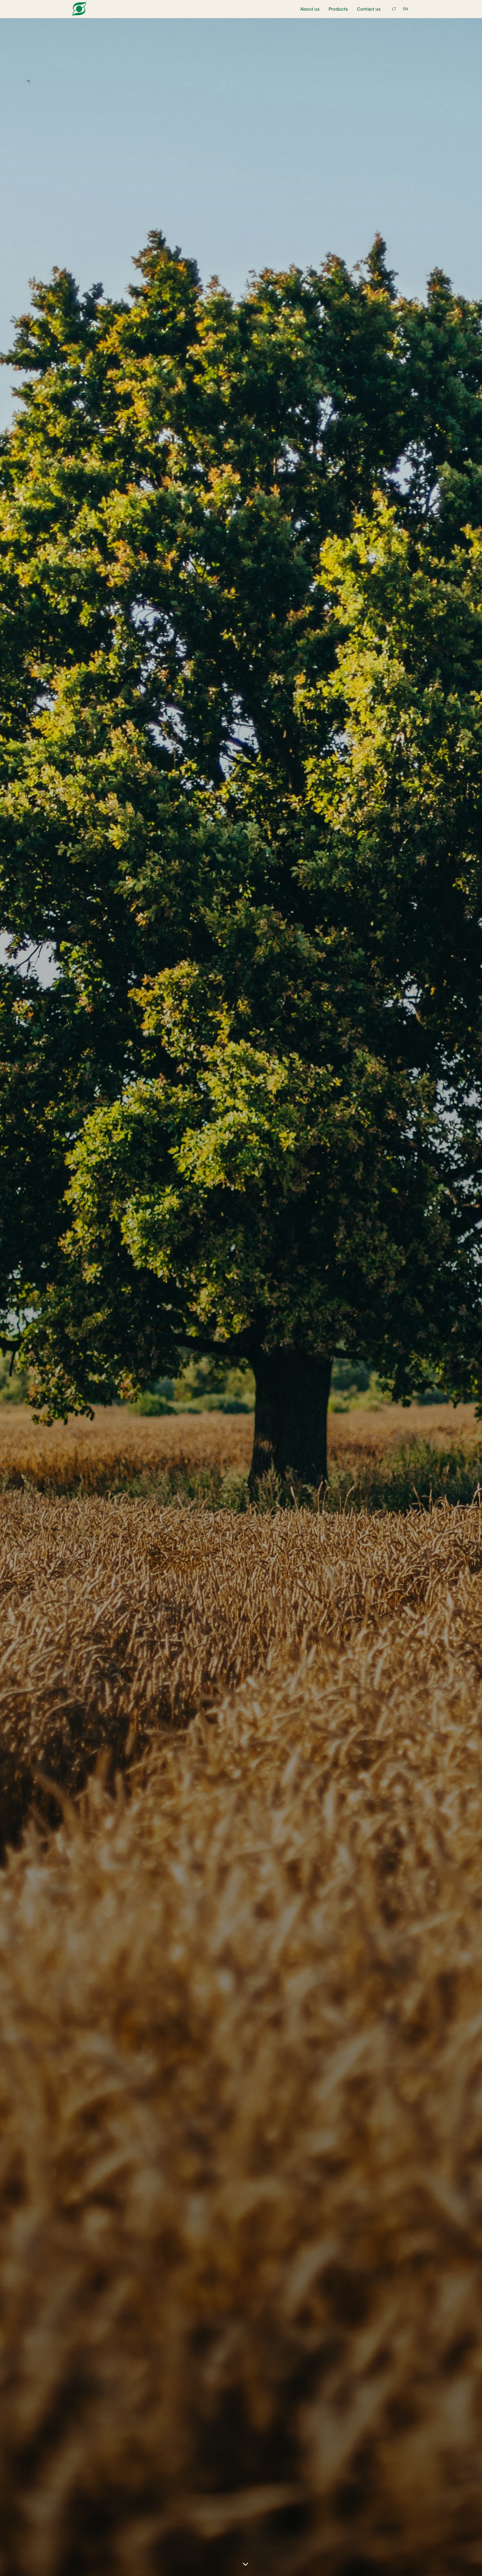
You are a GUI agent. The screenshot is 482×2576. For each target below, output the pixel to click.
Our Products (216, 1309)
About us (310, 9)
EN (406, 9)
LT (394, 9)
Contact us (369, 9)
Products (338, 9)
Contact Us (268, 1309)
